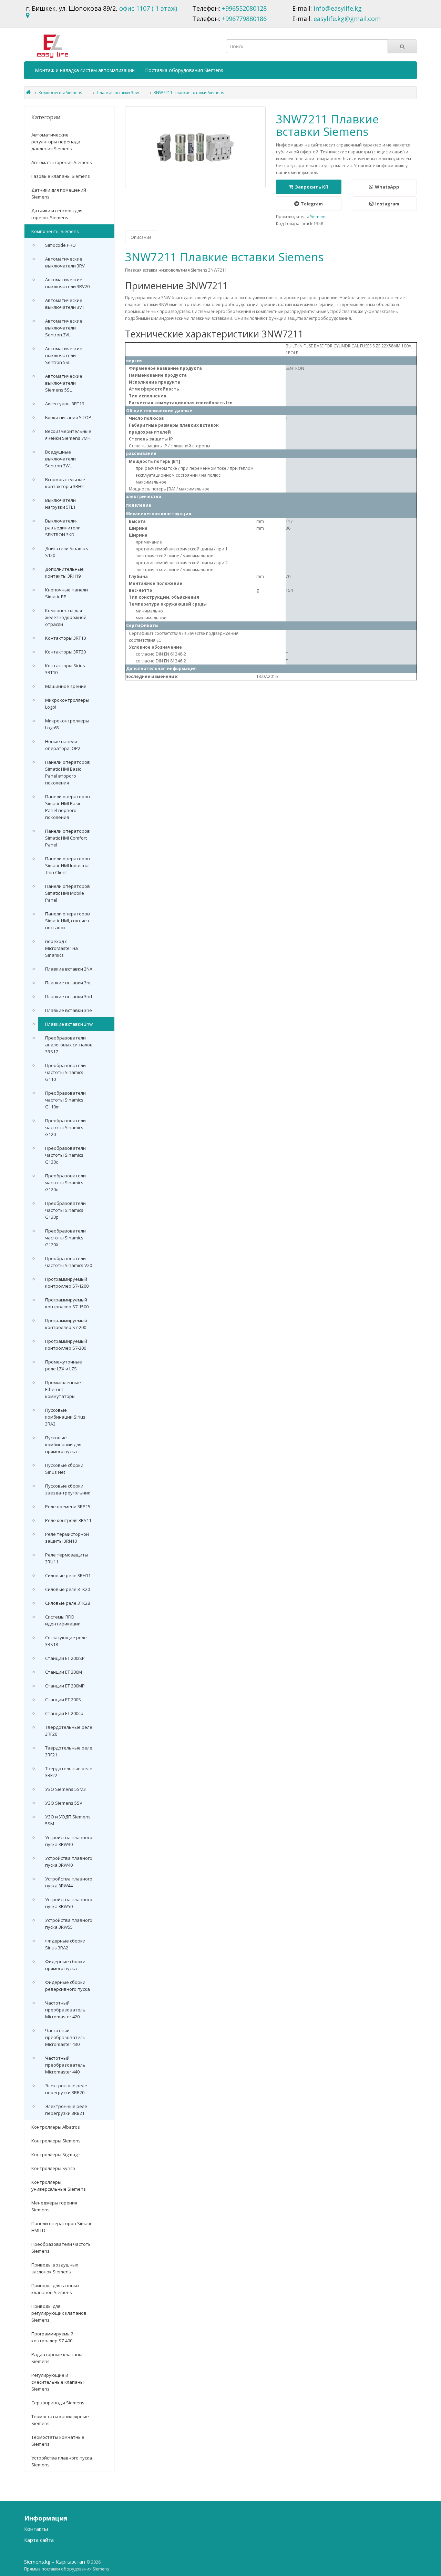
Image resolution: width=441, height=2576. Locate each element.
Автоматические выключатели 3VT (65, 304)
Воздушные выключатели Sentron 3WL (60, 459)
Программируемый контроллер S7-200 (66, 1324)
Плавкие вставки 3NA (69, 969)
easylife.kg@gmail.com (347, 19)
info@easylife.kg (338, 8)
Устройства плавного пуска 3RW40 (69, 1862)
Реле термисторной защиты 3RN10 (67, 1538)
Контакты (36, 2529)
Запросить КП (312, 187)
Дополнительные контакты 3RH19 (64, 572)
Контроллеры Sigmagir (56, 2154)
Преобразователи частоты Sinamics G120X (65, 1238)
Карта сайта (39, 2540)
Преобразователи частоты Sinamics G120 (65, 1127)
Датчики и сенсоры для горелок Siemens (57, 214)
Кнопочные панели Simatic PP (66, 593)
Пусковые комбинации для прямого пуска (63, 1444)
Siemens (318, 217)
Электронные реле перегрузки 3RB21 (66, 2110)
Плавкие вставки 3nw (118, 93)
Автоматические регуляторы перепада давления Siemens (56, 142)
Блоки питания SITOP (68, 417)
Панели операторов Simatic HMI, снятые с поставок (68, 921)
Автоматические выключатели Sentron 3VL (64, 328)
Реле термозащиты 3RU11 (67, 1558)
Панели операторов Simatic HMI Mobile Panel (68, 893)
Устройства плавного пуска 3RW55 (69, 1924)
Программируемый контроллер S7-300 (66, 1345)
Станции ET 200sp (64, 1713)
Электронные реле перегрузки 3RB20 (66, 2089)
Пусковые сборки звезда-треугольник (68, 1489)
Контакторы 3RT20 (65, 652)
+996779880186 (244, 19)
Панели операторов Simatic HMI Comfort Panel (68, 838)
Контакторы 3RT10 (65, 638)
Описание (141, 237)
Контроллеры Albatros (56, 2127)
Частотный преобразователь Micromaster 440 (65, 2065)
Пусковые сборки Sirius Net (64, 1469)
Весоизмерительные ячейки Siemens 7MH (68, 435)
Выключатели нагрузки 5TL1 (60, 504)
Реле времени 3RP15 (68, 1507)
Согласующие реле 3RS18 (66, 1641)
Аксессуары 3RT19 (65, 404)
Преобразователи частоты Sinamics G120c (65, 1155)
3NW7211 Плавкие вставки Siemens (189, 93)
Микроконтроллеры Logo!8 (67, 724)
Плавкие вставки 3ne (69, 1010)
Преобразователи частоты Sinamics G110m (65, 1100)
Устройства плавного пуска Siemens (62, 2461)
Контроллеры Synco (53, 2168)
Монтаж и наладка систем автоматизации (85, 70)
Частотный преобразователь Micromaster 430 (65, 2037)
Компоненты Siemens (60, 93)
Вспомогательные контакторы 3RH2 (65, 483)
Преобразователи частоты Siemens (61, 2248)
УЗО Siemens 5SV (64, 1803)
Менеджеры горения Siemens (54, 2206)
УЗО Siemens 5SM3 (65, 1789)
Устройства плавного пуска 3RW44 (69, 1882)
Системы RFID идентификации (63, 1620)
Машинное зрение (66, 686)
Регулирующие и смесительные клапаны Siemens (58, 2382)
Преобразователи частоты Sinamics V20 (69, 1262)
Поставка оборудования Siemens (184, 70)
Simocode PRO (60, 245)
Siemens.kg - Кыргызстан (55, 2562)
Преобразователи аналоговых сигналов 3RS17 (69, 1045)
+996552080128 (244, 8)
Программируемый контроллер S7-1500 (67, 1303)
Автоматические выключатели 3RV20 (67, 283)
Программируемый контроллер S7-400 (52, 2337)
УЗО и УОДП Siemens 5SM (68, 1820)
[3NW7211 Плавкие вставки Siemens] (196, 147)
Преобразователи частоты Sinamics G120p (65, 1210)
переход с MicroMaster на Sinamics (61, 948)
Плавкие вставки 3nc (68, 983)
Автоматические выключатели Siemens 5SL (64, 383)
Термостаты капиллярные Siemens (60, 2420)
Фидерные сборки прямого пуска (65, 1965)
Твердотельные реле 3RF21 (69, 1751)
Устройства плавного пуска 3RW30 (69, 1841)
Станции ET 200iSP (65, 1658)
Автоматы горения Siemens (62, 162)
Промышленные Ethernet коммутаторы (63, 1389)
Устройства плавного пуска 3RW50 (69, 1903)
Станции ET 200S (63, 1700)
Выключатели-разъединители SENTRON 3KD (63, 528)
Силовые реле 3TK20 (68, 1589)
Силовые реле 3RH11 (68, 1575)
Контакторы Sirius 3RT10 (65, 669)
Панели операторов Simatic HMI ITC (62, 2227)
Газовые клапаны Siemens (61, 176)
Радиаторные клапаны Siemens (57, 2358)
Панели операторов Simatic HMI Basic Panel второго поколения (68, 772)
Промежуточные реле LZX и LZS (64, 1365)
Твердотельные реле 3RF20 (69, 1731)
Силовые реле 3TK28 (68, 1603)
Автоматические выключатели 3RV (65, 262)
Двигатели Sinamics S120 (67, 552)
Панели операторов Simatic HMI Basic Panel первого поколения (68, 807)
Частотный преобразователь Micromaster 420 (65, 2010)
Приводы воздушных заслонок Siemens (55, 2268)
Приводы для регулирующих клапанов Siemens (59, 2313)
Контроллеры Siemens (56, 2141)
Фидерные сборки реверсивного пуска (68, 1986)
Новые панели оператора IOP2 (63, 745)
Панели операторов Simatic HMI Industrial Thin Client (68, 865)
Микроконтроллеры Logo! (67, 703)
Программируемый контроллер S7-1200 (67, 1282)
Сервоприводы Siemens (58, 2403)
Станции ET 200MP (65, 1686)
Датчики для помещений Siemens (59, 193)
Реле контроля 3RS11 (68, 1520)
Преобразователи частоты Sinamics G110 (65, 1072)
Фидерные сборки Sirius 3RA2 (65, 1944)
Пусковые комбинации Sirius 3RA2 (65, 1417)
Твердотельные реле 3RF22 (69, 1772)
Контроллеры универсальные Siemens (59, 2185)
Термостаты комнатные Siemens (58, 2441)
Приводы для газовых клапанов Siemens (55, 2289)
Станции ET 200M (64, 1672)
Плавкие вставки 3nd (69, 996)
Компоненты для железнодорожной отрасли (66, 617)
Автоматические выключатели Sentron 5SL (64, 355)
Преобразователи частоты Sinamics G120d (65, 1183)
